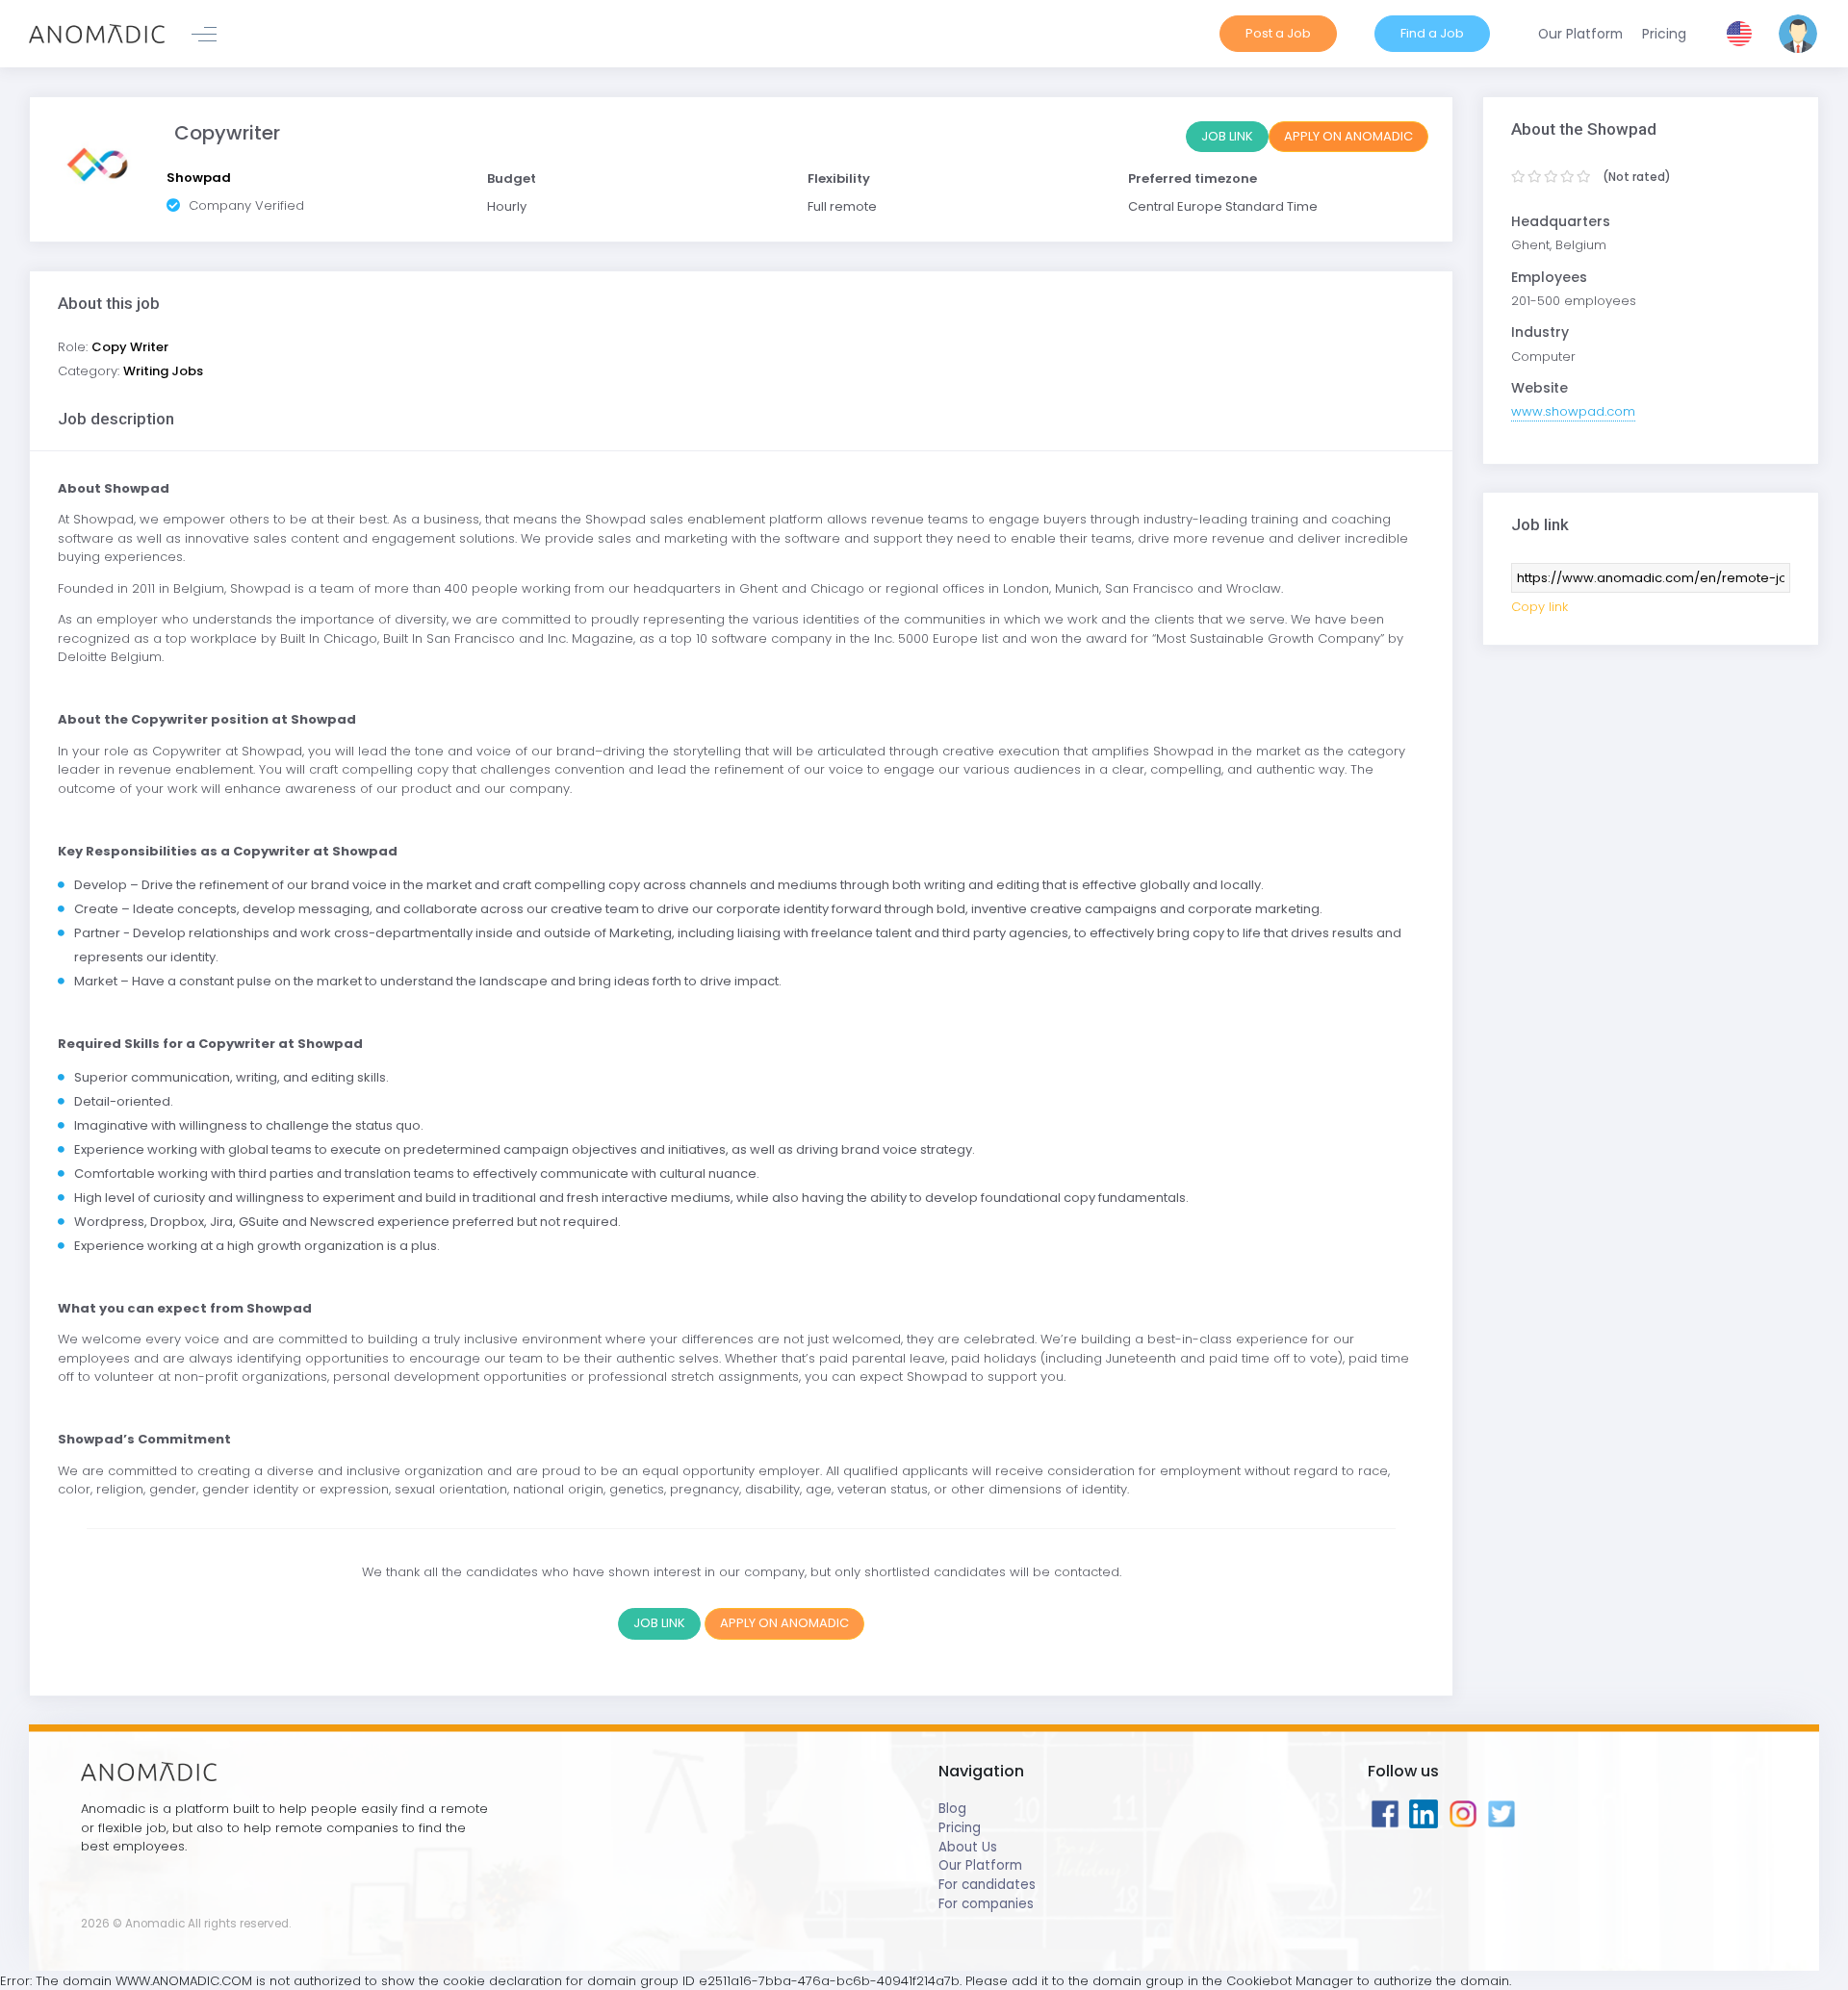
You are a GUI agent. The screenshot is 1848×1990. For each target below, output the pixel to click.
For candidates (987, 1885)
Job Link (1227, 136)
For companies (986, 1904)
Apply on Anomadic (1348, 136)
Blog (952, 1809)
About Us (968, 1847)
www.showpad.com (1573, 411)
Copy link (1540, 607)
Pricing (960, 1828)
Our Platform (980, 1865)
